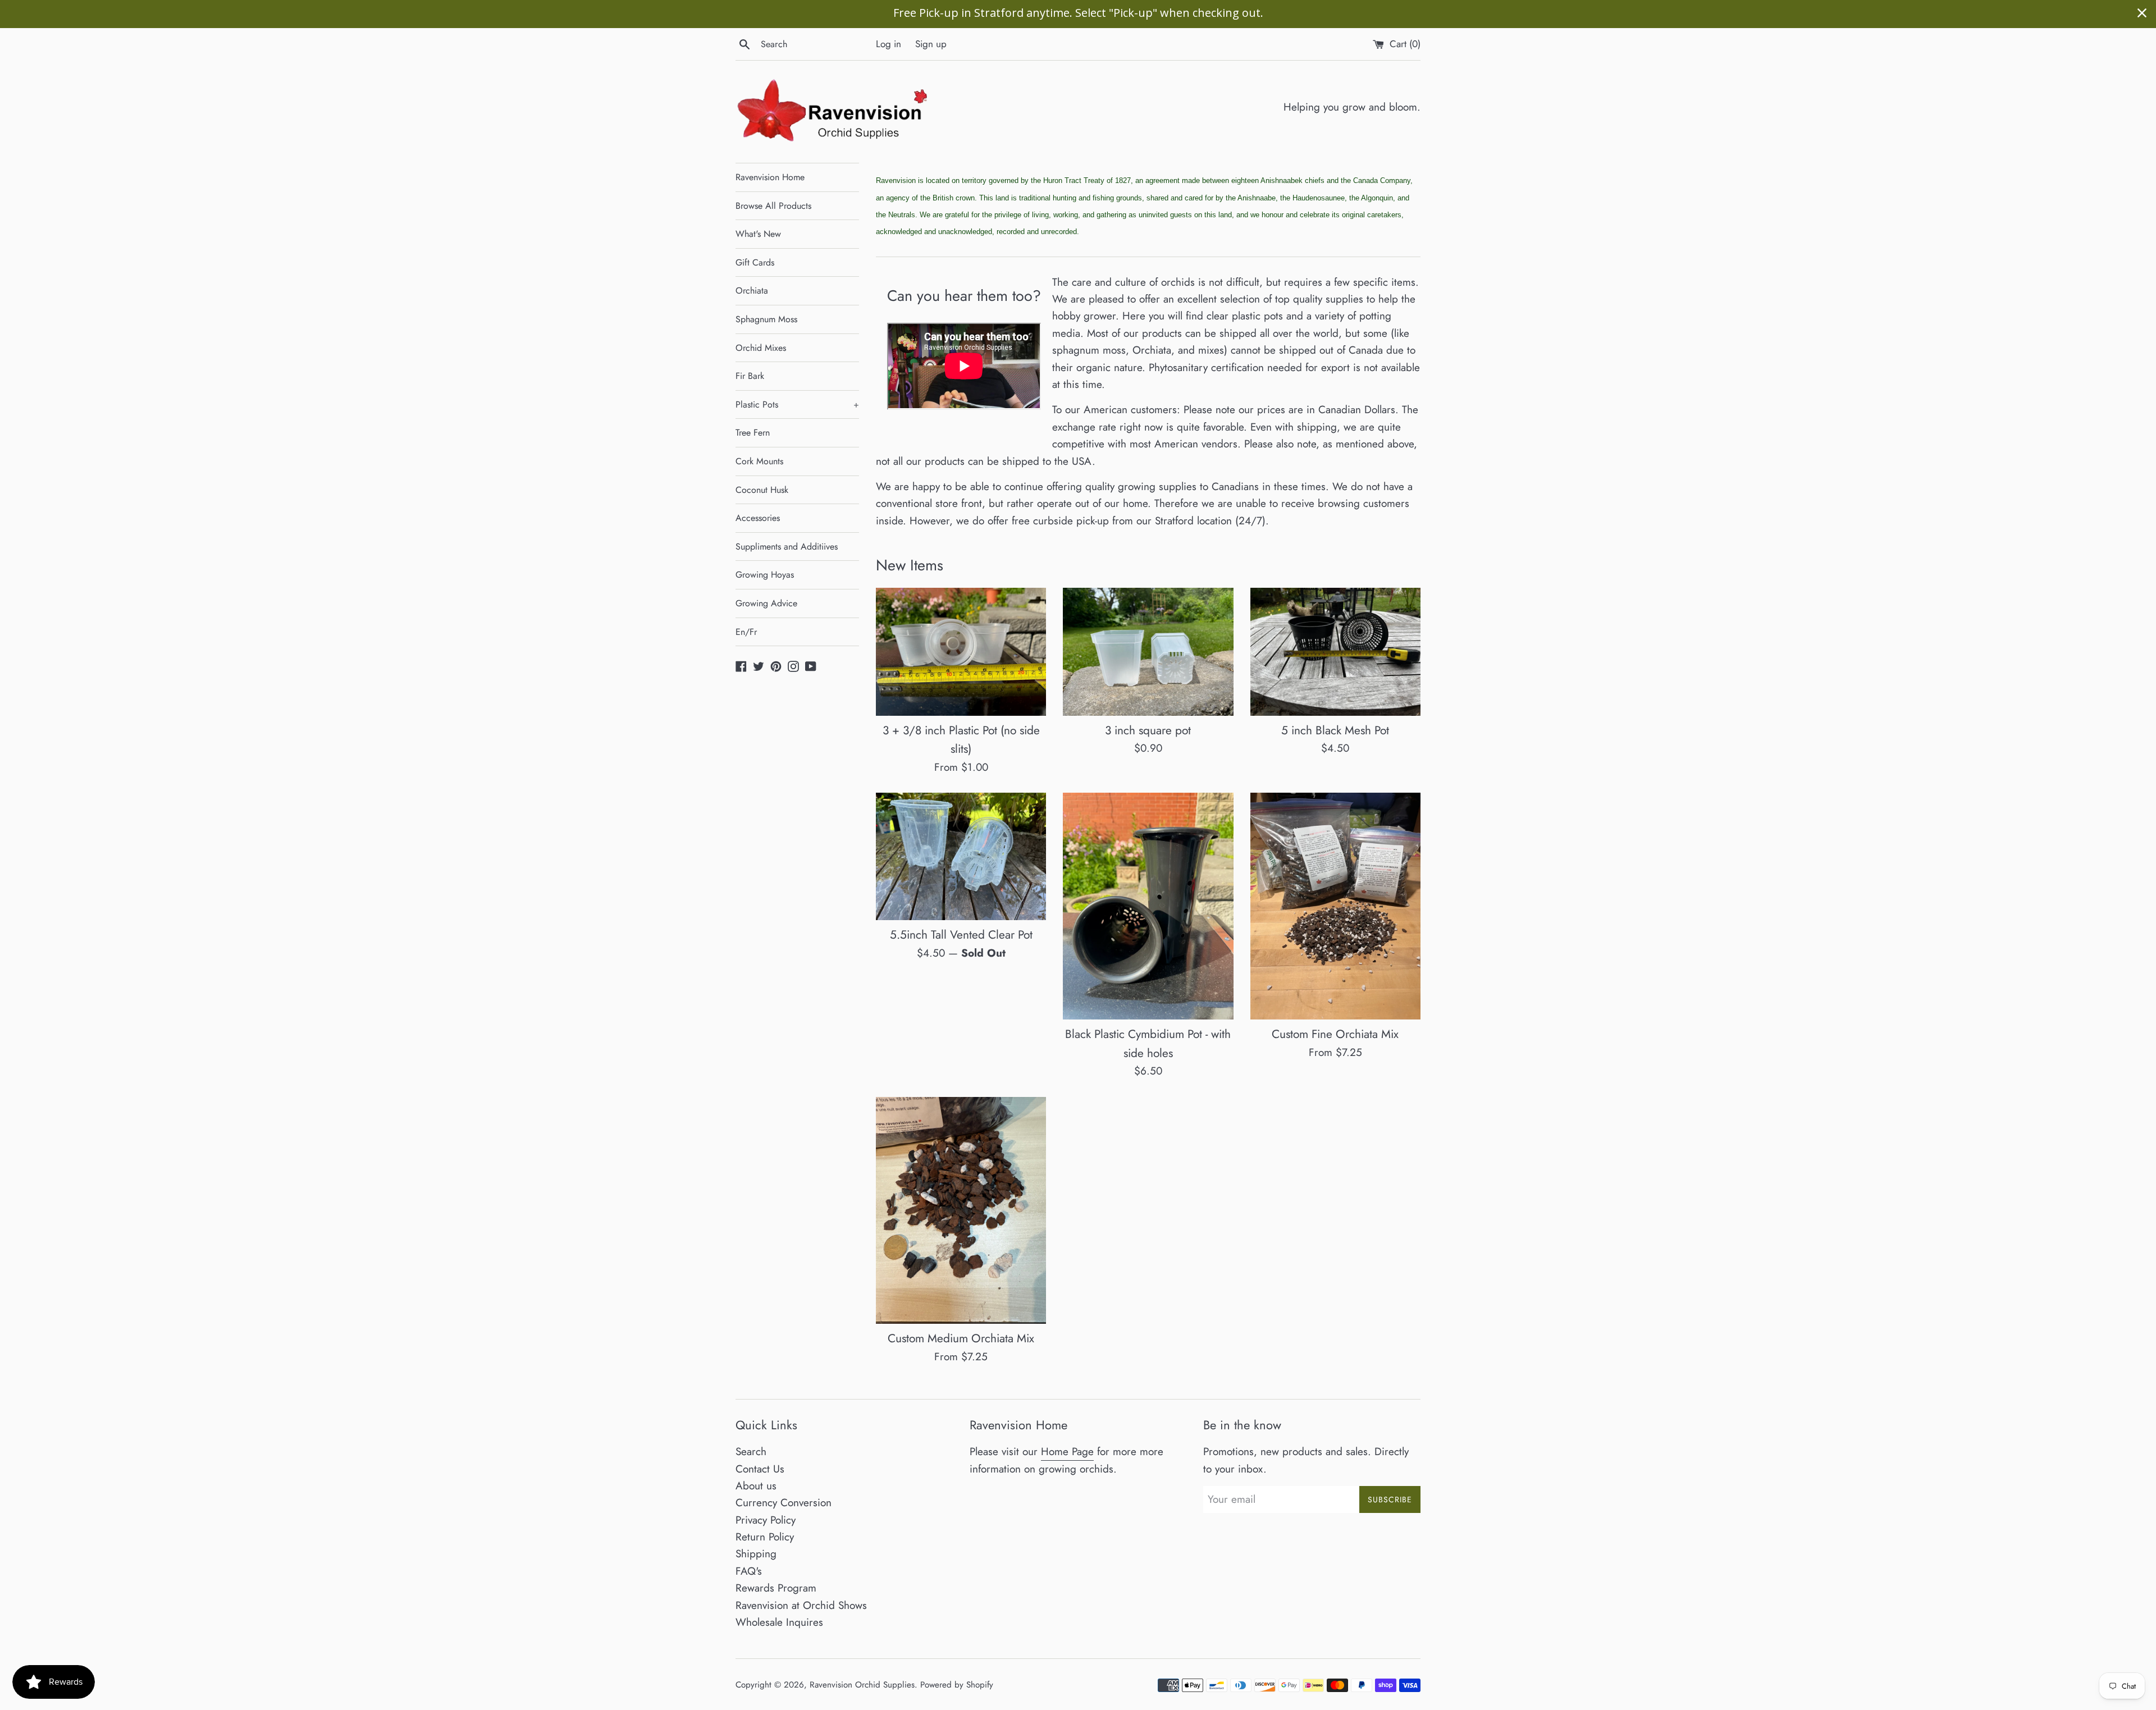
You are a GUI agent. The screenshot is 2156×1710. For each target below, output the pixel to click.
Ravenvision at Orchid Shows (801, 1605)
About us (756, 1486)
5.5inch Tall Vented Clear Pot (961, 935)
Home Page (1067, 1451)
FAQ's (749, 1571)
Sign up (931, 44)
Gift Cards (755, 262)
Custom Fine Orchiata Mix (1335, 1034)
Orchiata (752, 291)
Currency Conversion (784, 1503)
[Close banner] (2142, 13)
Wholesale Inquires (779, 1622)
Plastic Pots (797, 404)
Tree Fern (753, 433)
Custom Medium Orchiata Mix (961, 1338)
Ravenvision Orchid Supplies (862, 1685)
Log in (889, 44)
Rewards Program (776, 1588)
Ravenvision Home (770, 177)
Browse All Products (773, 206)
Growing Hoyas (765, 575)
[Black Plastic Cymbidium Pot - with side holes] (1148, 906)
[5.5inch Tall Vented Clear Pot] (961, 856)
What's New (758, 234)
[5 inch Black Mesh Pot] (1335, 651)
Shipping (756, 1554)
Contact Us (760, 1469)
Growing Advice (766, 603)
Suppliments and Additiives (787, 547)
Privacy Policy (766, 1520)
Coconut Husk (762, 490)
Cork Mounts (759, 461)
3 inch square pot (1148, 730)
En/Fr (746, 632)
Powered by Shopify (957, 1685)
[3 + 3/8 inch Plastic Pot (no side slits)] (961, 651)
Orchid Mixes (761, 348)
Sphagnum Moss (766, 319)
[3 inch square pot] (1148, 651)
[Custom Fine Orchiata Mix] (1335, 906)
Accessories (758, 518)
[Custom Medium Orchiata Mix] (961, 1210)
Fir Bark (750, 376)
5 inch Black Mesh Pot (1335, 730)
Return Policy (765, 1537)
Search (751, 1451)
